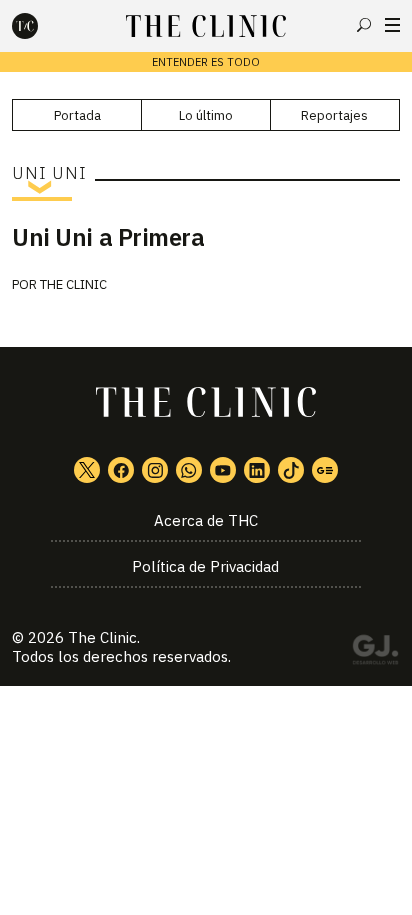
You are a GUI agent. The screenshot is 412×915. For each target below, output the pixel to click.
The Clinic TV (223, 470)
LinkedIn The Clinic (257, 470)
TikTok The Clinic (291, 470)
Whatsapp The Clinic (189, 470)
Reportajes (334, 115)
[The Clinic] (42, 26)
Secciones (392, 25)
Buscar (364, 25)
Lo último (206, 115)
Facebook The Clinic (121, 470)
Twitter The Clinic (87, 470)
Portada (77, 115)
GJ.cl (375, 653)
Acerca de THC (206, 520)
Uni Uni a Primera (108, 237)
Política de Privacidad (205, 566)
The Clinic (73, 284)
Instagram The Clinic (155, 470)
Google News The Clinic (325, 470)
